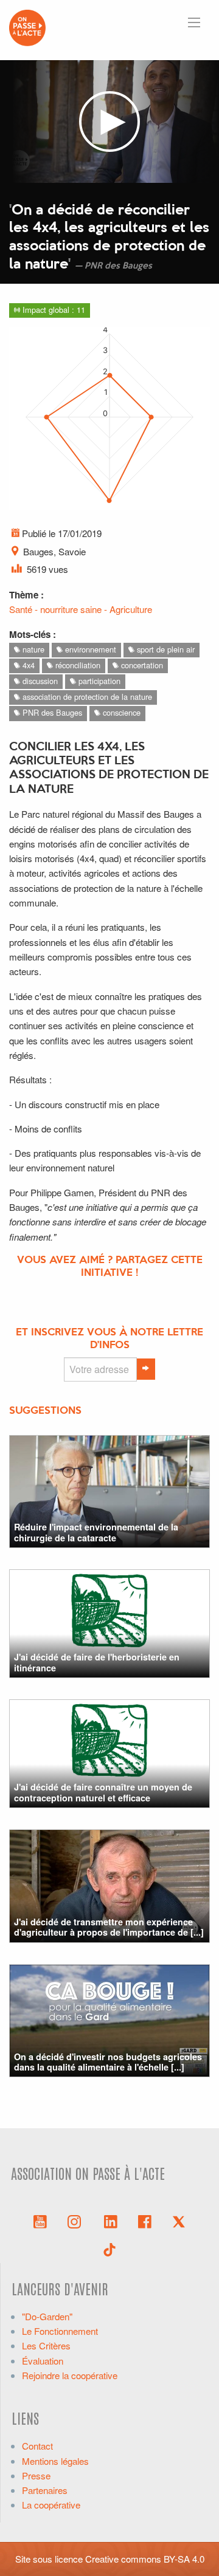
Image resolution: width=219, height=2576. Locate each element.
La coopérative (51, 2505)
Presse (36, 2475)
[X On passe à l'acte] (179, 2221)
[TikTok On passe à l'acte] (109, 2249)
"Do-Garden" (47, 2316)
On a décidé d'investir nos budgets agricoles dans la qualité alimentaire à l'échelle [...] (108, 2062)
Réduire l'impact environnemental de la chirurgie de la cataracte (96, 1532)
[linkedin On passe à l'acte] (111, 2221)
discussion (39, 681)
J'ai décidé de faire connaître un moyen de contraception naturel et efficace (103, 1792)
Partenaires (45, 2490)
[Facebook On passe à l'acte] (145, 2221)
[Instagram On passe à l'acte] (77, 2221)
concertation (141, 665)
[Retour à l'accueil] (27, 26)
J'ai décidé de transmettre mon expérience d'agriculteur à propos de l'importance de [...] (109, 1927)
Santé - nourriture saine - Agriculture (81, 609)
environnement (89, 649)
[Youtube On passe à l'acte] (40, 2221)
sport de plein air (165, 649)
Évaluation (43, 2361)
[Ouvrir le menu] (194, 22)
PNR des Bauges (51, 712)
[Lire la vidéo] (109, 122)
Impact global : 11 (53, 310)
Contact (37, 2446)
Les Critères (46, 2345)
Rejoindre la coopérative (70, 2375)
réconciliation (77, 665)
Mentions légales (55, 2461)
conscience (120, 712)
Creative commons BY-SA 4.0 (145, 2559)
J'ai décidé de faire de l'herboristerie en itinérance (97, 1662)
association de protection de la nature (86, 697)
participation (98, 681)
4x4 (27, 665)
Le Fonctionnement (60, 2331)
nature (32, 649)
